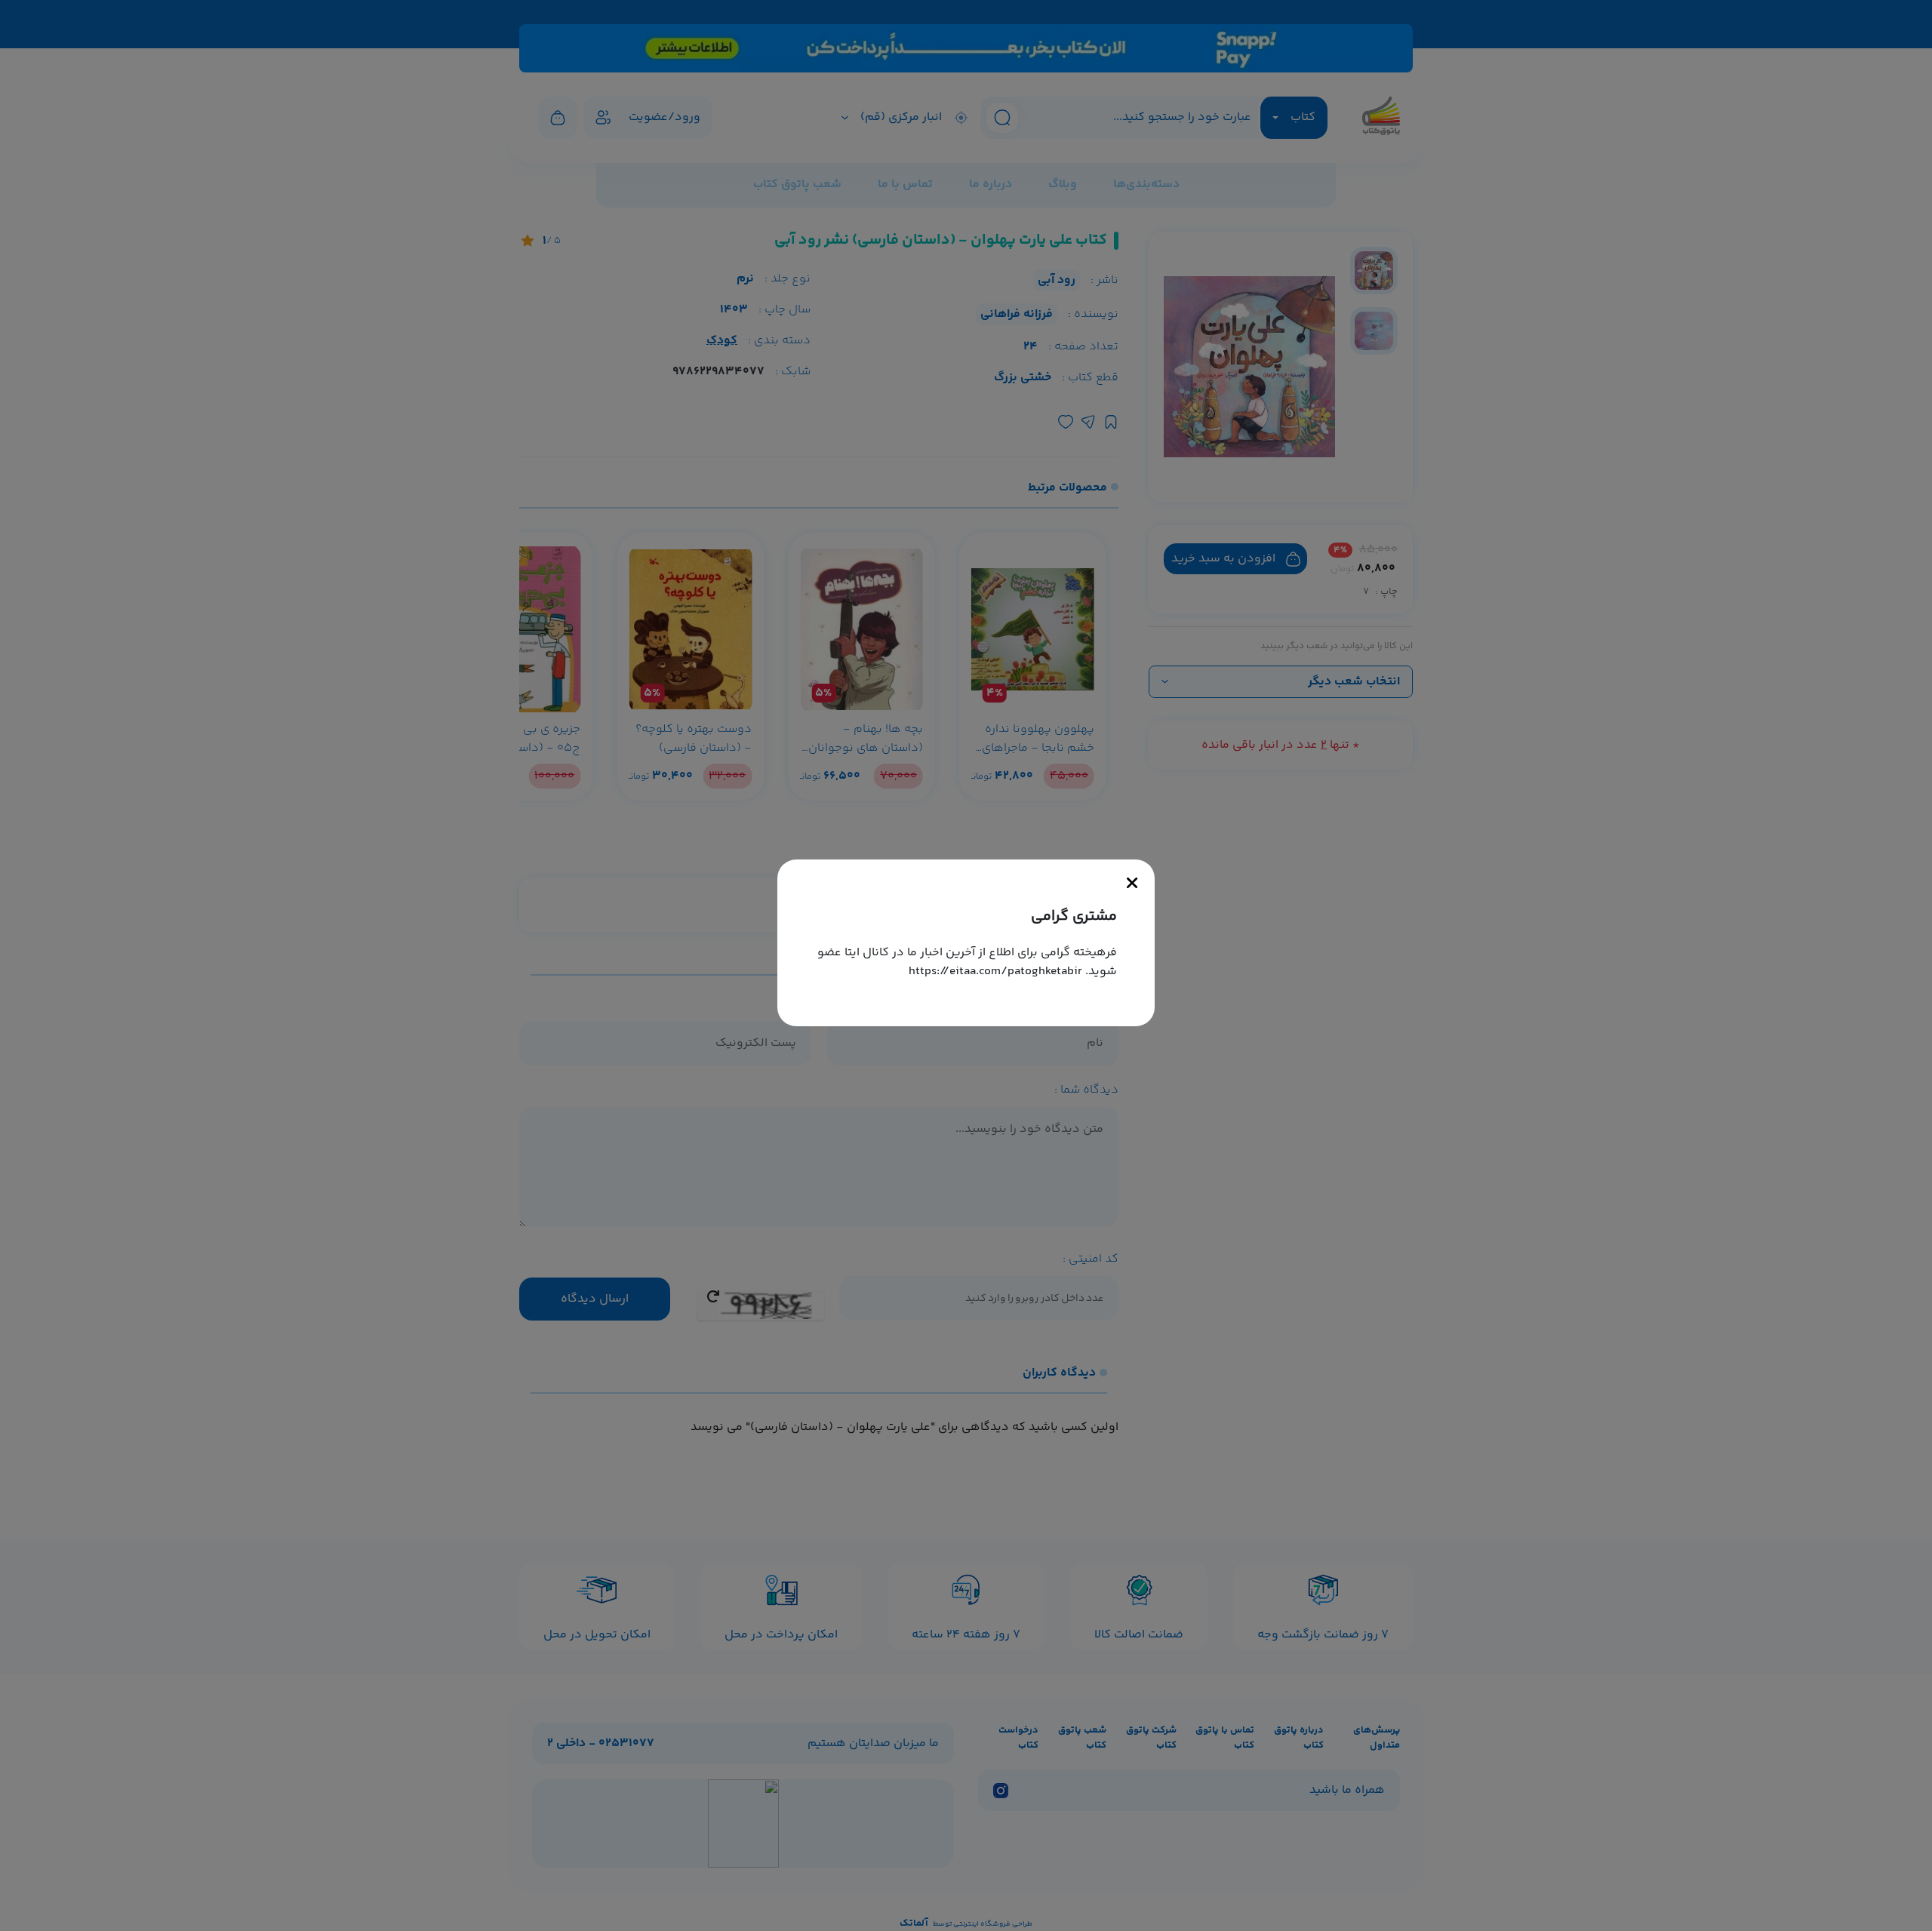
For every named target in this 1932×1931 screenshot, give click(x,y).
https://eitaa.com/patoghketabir (995, 972)
